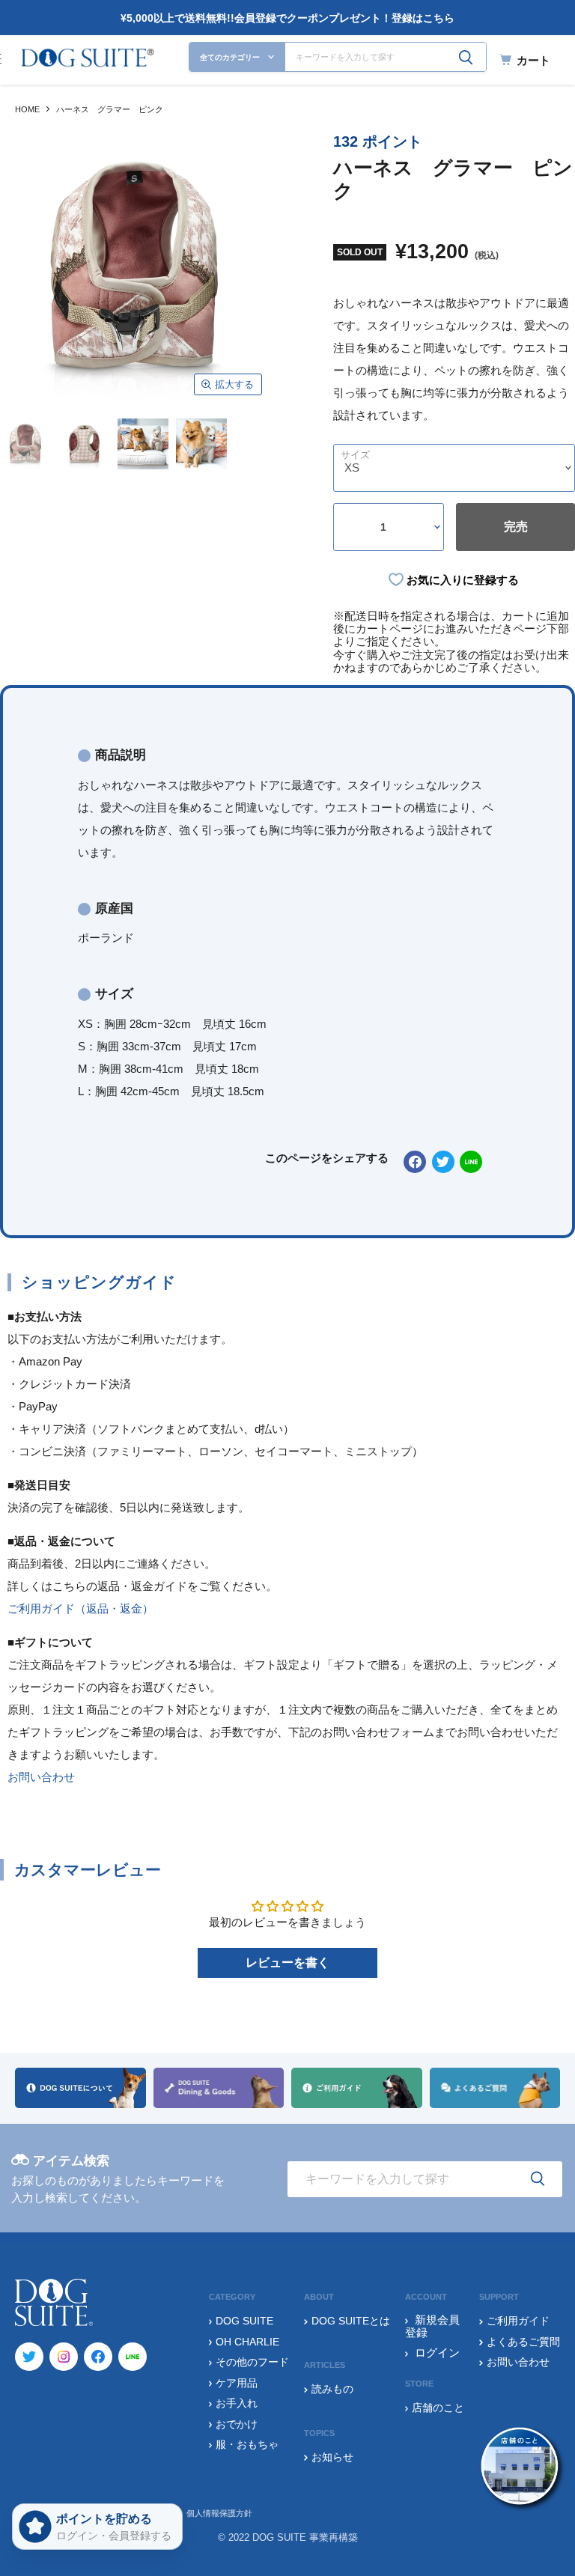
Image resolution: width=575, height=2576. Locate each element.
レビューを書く (287, 1963)
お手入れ (237, 2403)
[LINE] (471, 1162)
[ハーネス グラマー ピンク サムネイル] (84, 441)
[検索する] (466, 57)
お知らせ (332, 2457)
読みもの (332, 2389)
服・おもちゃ (247, 2444)
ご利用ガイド (518, 2321)
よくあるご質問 (523, 2342)
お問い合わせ (41, 1777)
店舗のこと (438, 2408)
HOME (27, 109)
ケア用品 (237, 2383)
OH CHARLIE (247, 2342)
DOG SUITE (244, 2321)
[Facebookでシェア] (415, 1162)
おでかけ (237, 2424)
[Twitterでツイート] (443, 1162)
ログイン (436, 2353)
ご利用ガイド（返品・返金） (80, 1608)
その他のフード (252, 2362)
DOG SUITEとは (351, 2321)
